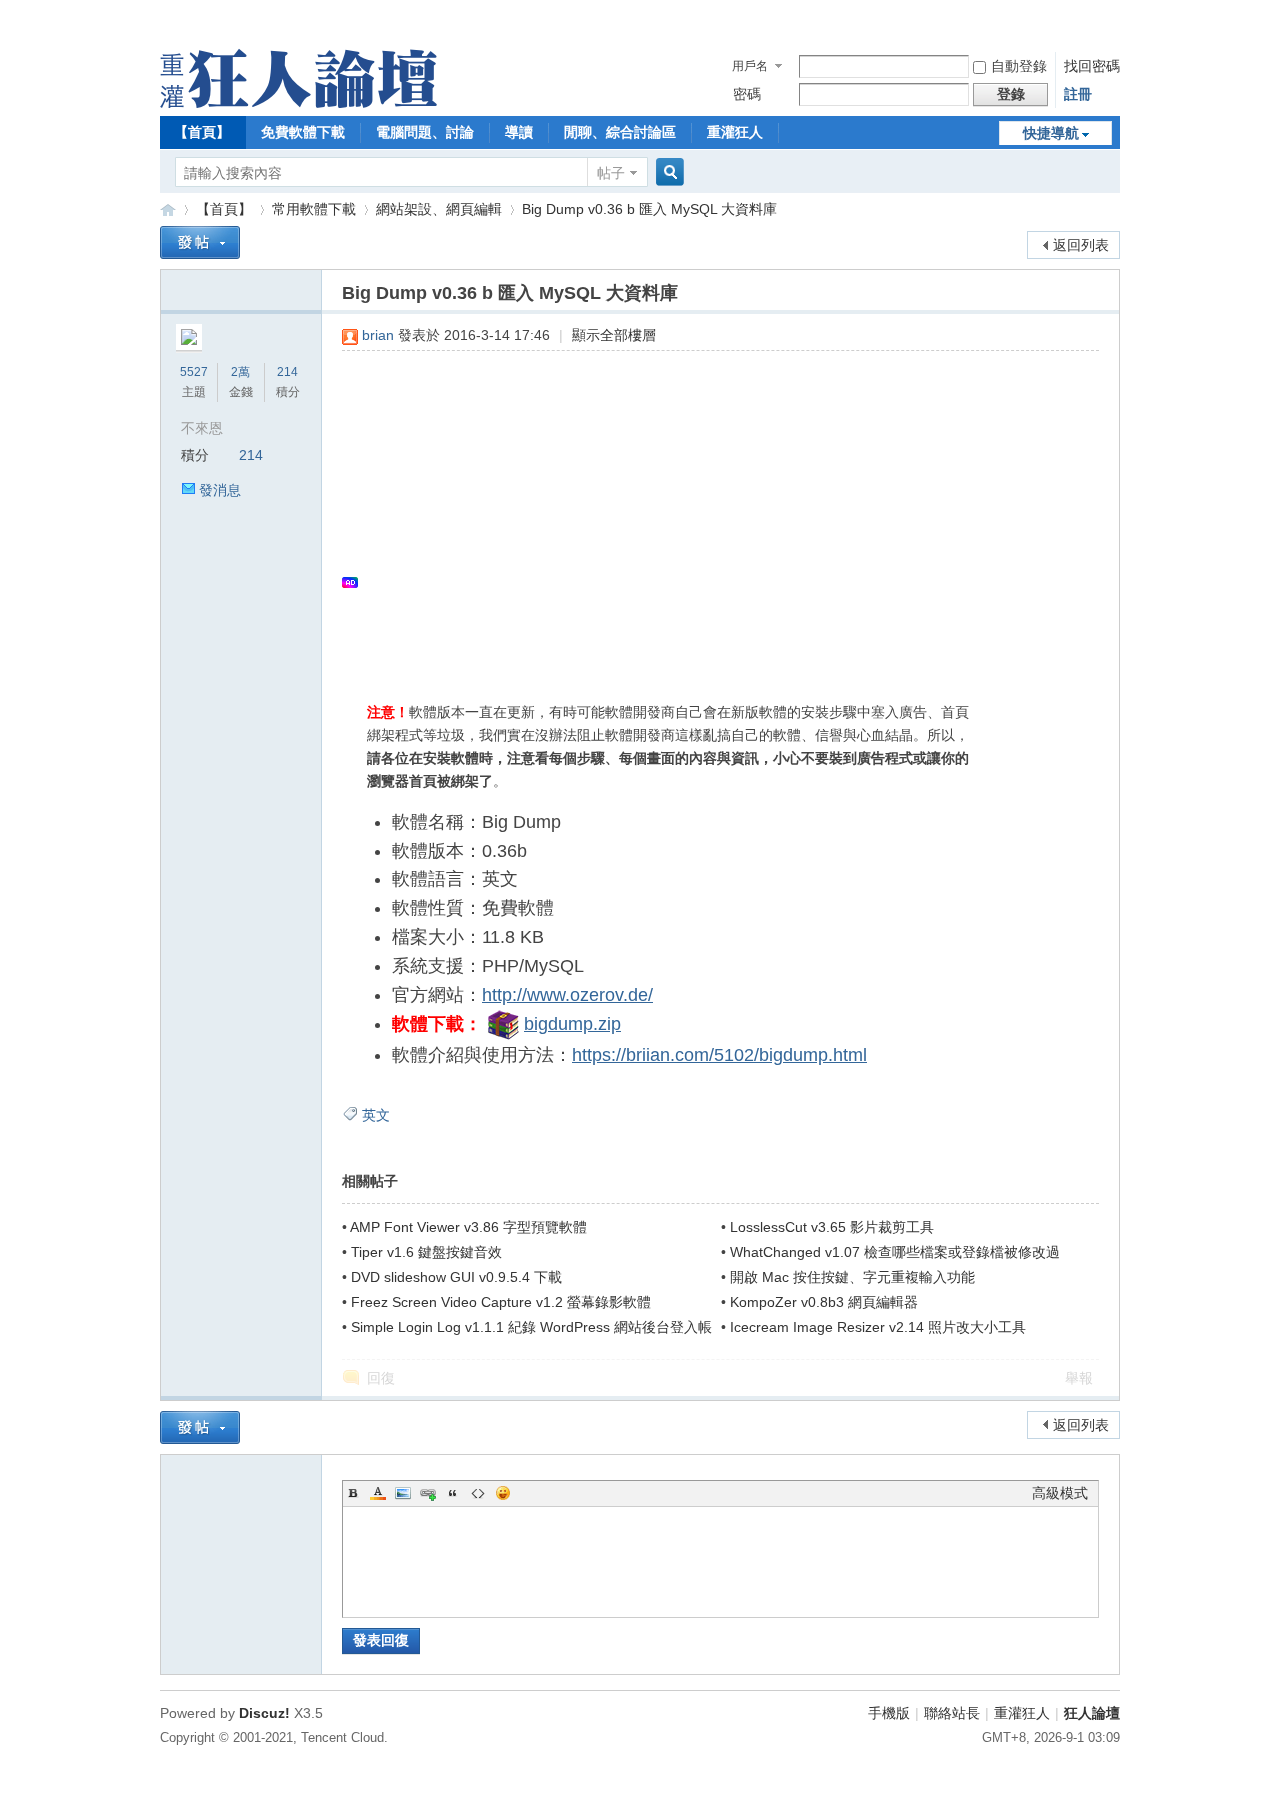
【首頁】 (202, 132)
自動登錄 (1019, 66)
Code (478, 1493)
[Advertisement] (710, 511)
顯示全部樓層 (614, 335)
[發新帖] (200, 242)
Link (428, 1493)
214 (287, 372)
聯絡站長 (952, 1713)
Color (378, 1493)
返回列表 (1081, 245)
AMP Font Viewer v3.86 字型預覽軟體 (468, 1227)
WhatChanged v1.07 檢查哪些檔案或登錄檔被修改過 (895, 1252)
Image (403, 1493)
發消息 (220, 490)
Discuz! (264, 1713)
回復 (381, 1378)
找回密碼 (1092, 66)
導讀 (519, 132)
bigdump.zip (572, 1024)
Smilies (503, 1493)
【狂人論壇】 (168, 209)
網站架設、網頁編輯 (439, 209)
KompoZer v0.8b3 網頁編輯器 (824, 1302)
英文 (376, 1115)
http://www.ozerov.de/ (567, 995)
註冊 (1078, 94)
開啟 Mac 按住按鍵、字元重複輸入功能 (852, 1277)
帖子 (611, 173)
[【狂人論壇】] (298, 103)
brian (378, 335)
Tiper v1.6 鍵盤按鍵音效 (426, 1252)
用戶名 (750, 66)
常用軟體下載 (314, 209)
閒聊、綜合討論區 (620, 132)
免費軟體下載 (303, 132)
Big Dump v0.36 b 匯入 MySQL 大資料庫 (649, 209)
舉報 (1079, 1378)
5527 (194, 372)
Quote (453, 1493)
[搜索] (667, 172)
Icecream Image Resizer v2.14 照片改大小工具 (878, 1327)
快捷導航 (1051, 133)
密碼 (747, 94)
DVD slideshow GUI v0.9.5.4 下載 (456, 1277)
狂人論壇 (1092, 1713)
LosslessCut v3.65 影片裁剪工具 (832, 1227)
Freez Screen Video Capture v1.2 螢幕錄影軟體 (501, 1302)
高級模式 (1060, 1493)
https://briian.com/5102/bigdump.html (719, 1055)
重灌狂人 (735, 132)
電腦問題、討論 (425, 132)
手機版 (889, 1713)
